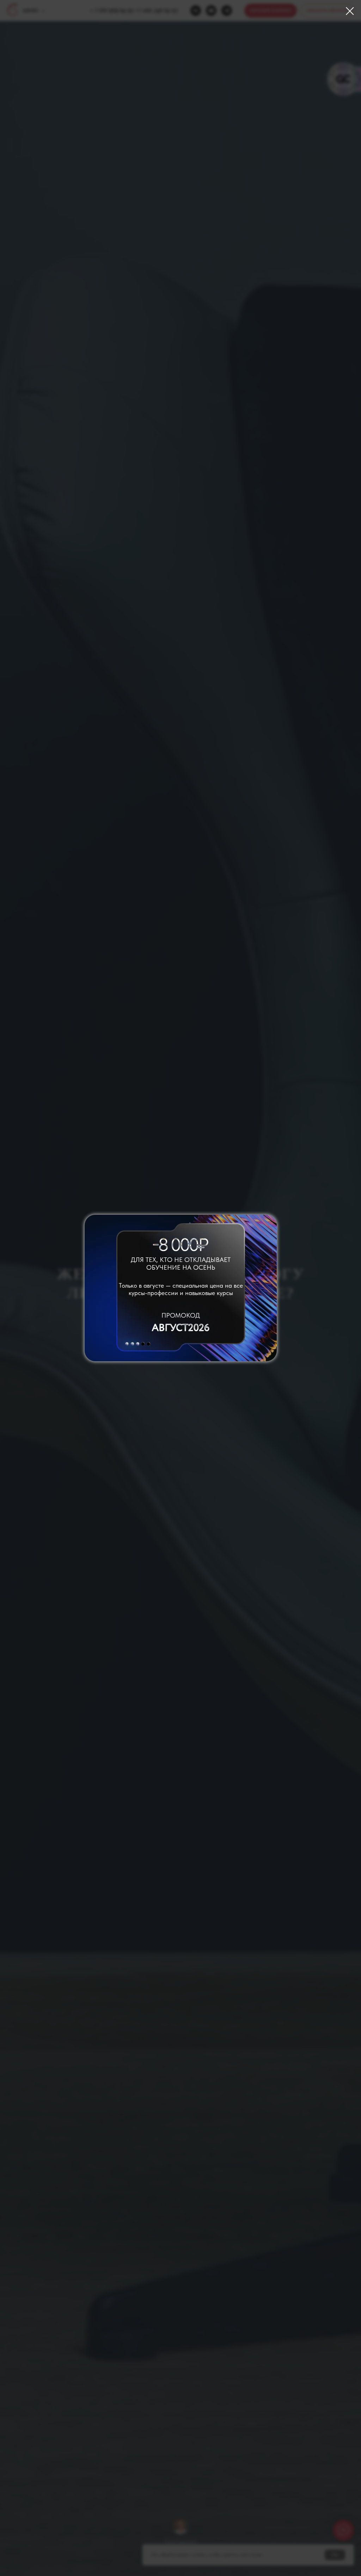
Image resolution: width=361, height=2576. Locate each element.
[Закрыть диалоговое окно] (350, 11)
